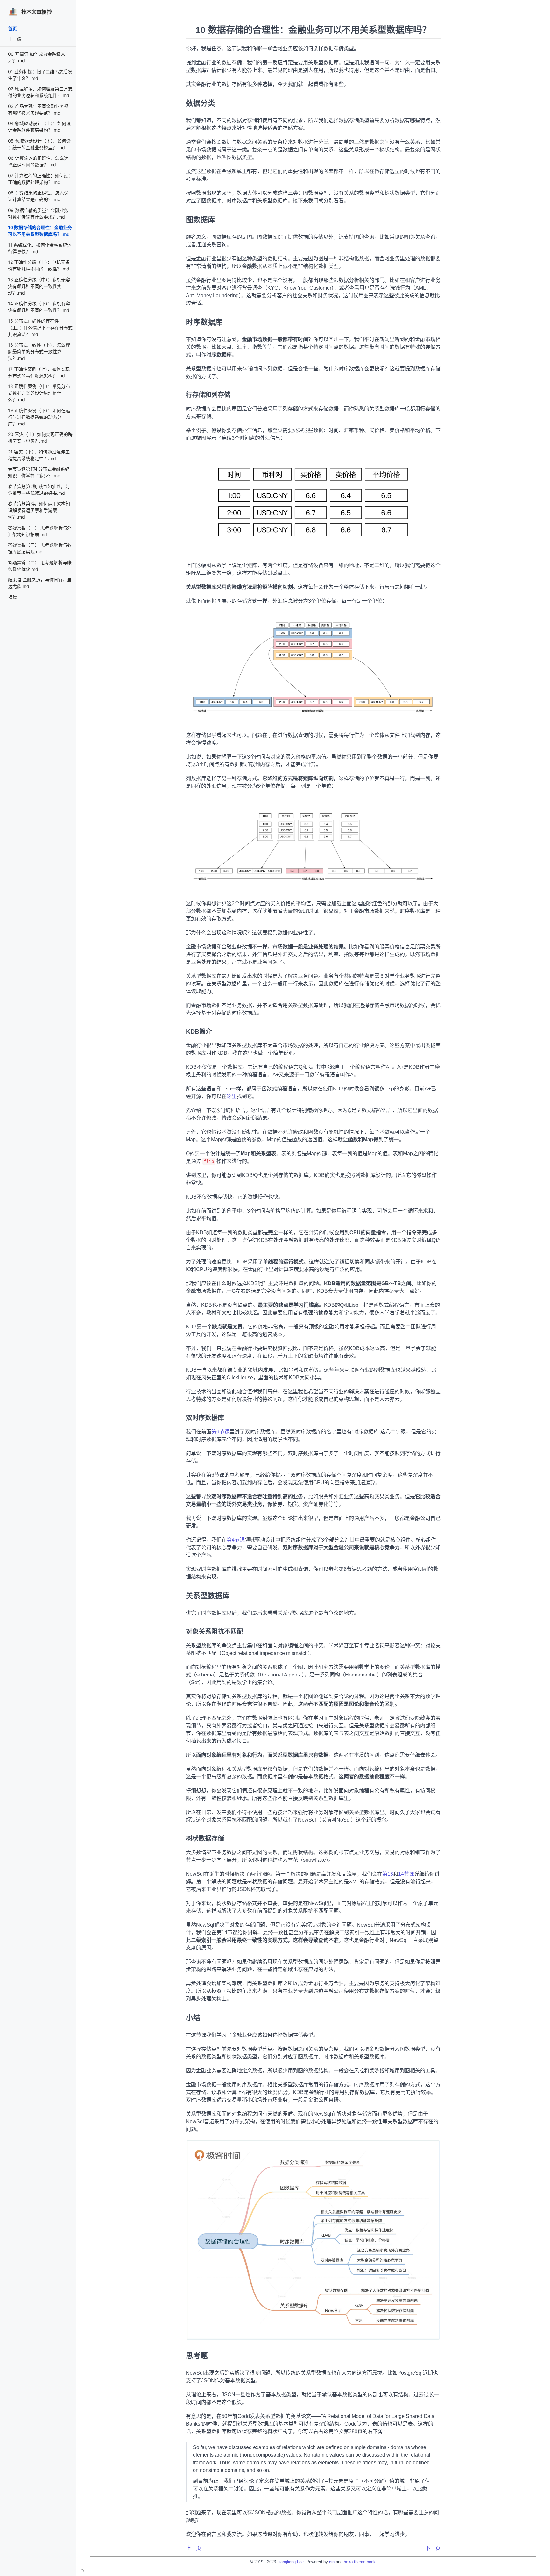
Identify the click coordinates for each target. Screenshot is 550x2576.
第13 (388, 1874)
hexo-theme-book (360, 2562)
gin (332, 2562)
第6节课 (220, 1432)
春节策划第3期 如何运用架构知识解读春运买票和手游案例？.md (39, 510)
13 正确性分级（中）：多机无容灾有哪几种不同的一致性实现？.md (39, 286)
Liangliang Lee (290, 2562)
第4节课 (236, 1540)
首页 (12, 28)
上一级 (15, 39)
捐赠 (12, 597)
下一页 (433, 2548)
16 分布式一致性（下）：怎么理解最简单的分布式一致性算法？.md (39, 351)
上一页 (194, 2548)
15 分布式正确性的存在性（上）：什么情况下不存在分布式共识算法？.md (40, 328)
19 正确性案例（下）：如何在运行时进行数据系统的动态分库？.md (39, 417)
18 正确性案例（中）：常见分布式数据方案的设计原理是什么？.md (39, 393)
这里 (232, 1096)
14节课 (406, 1874)
